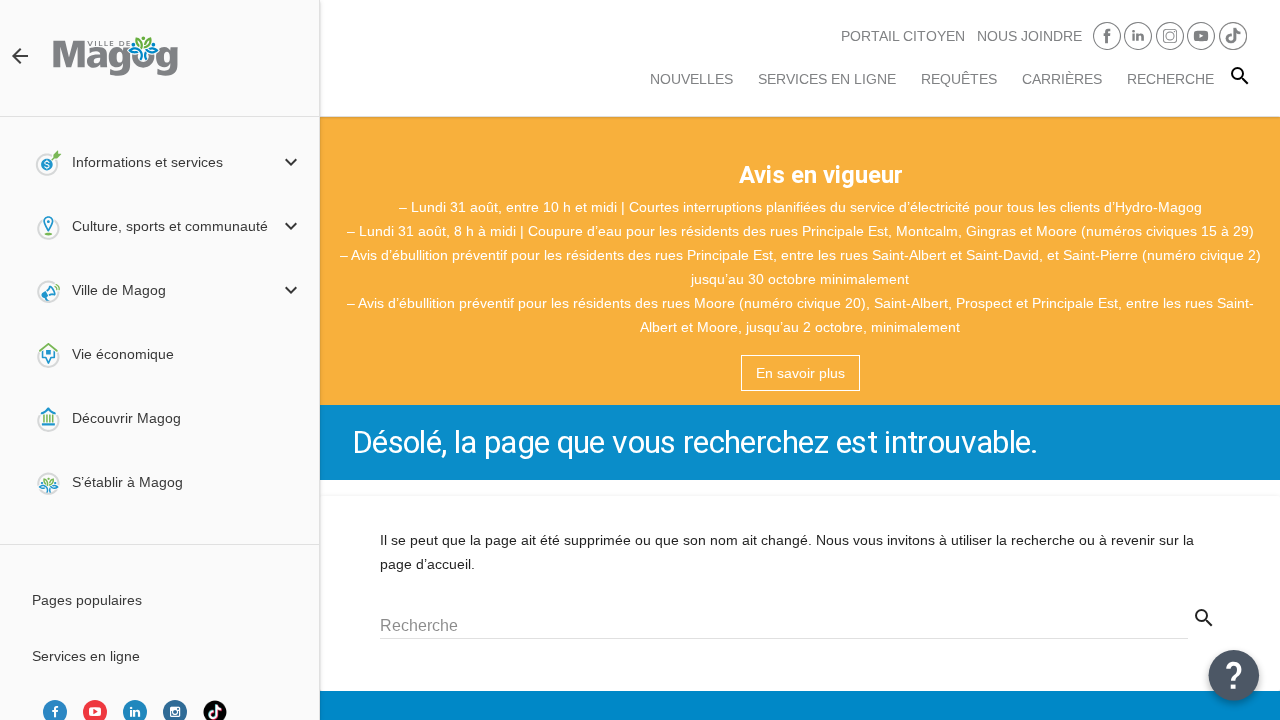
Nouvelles (691, 79)
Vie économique (123, 354)
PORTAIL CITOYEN (903, 36)
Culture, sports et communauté (170, 226)
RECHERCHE (1170, 79)
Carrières (1062, 79)
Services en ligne (827, 79)
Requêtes (959, 79)
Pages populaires (87, 600)
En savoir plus (800, 373)
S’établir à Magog (127, 482)
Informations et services (147, 162)
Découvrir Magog (126, 418)
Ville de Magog (119, 290)
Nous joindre (1029, 36)
